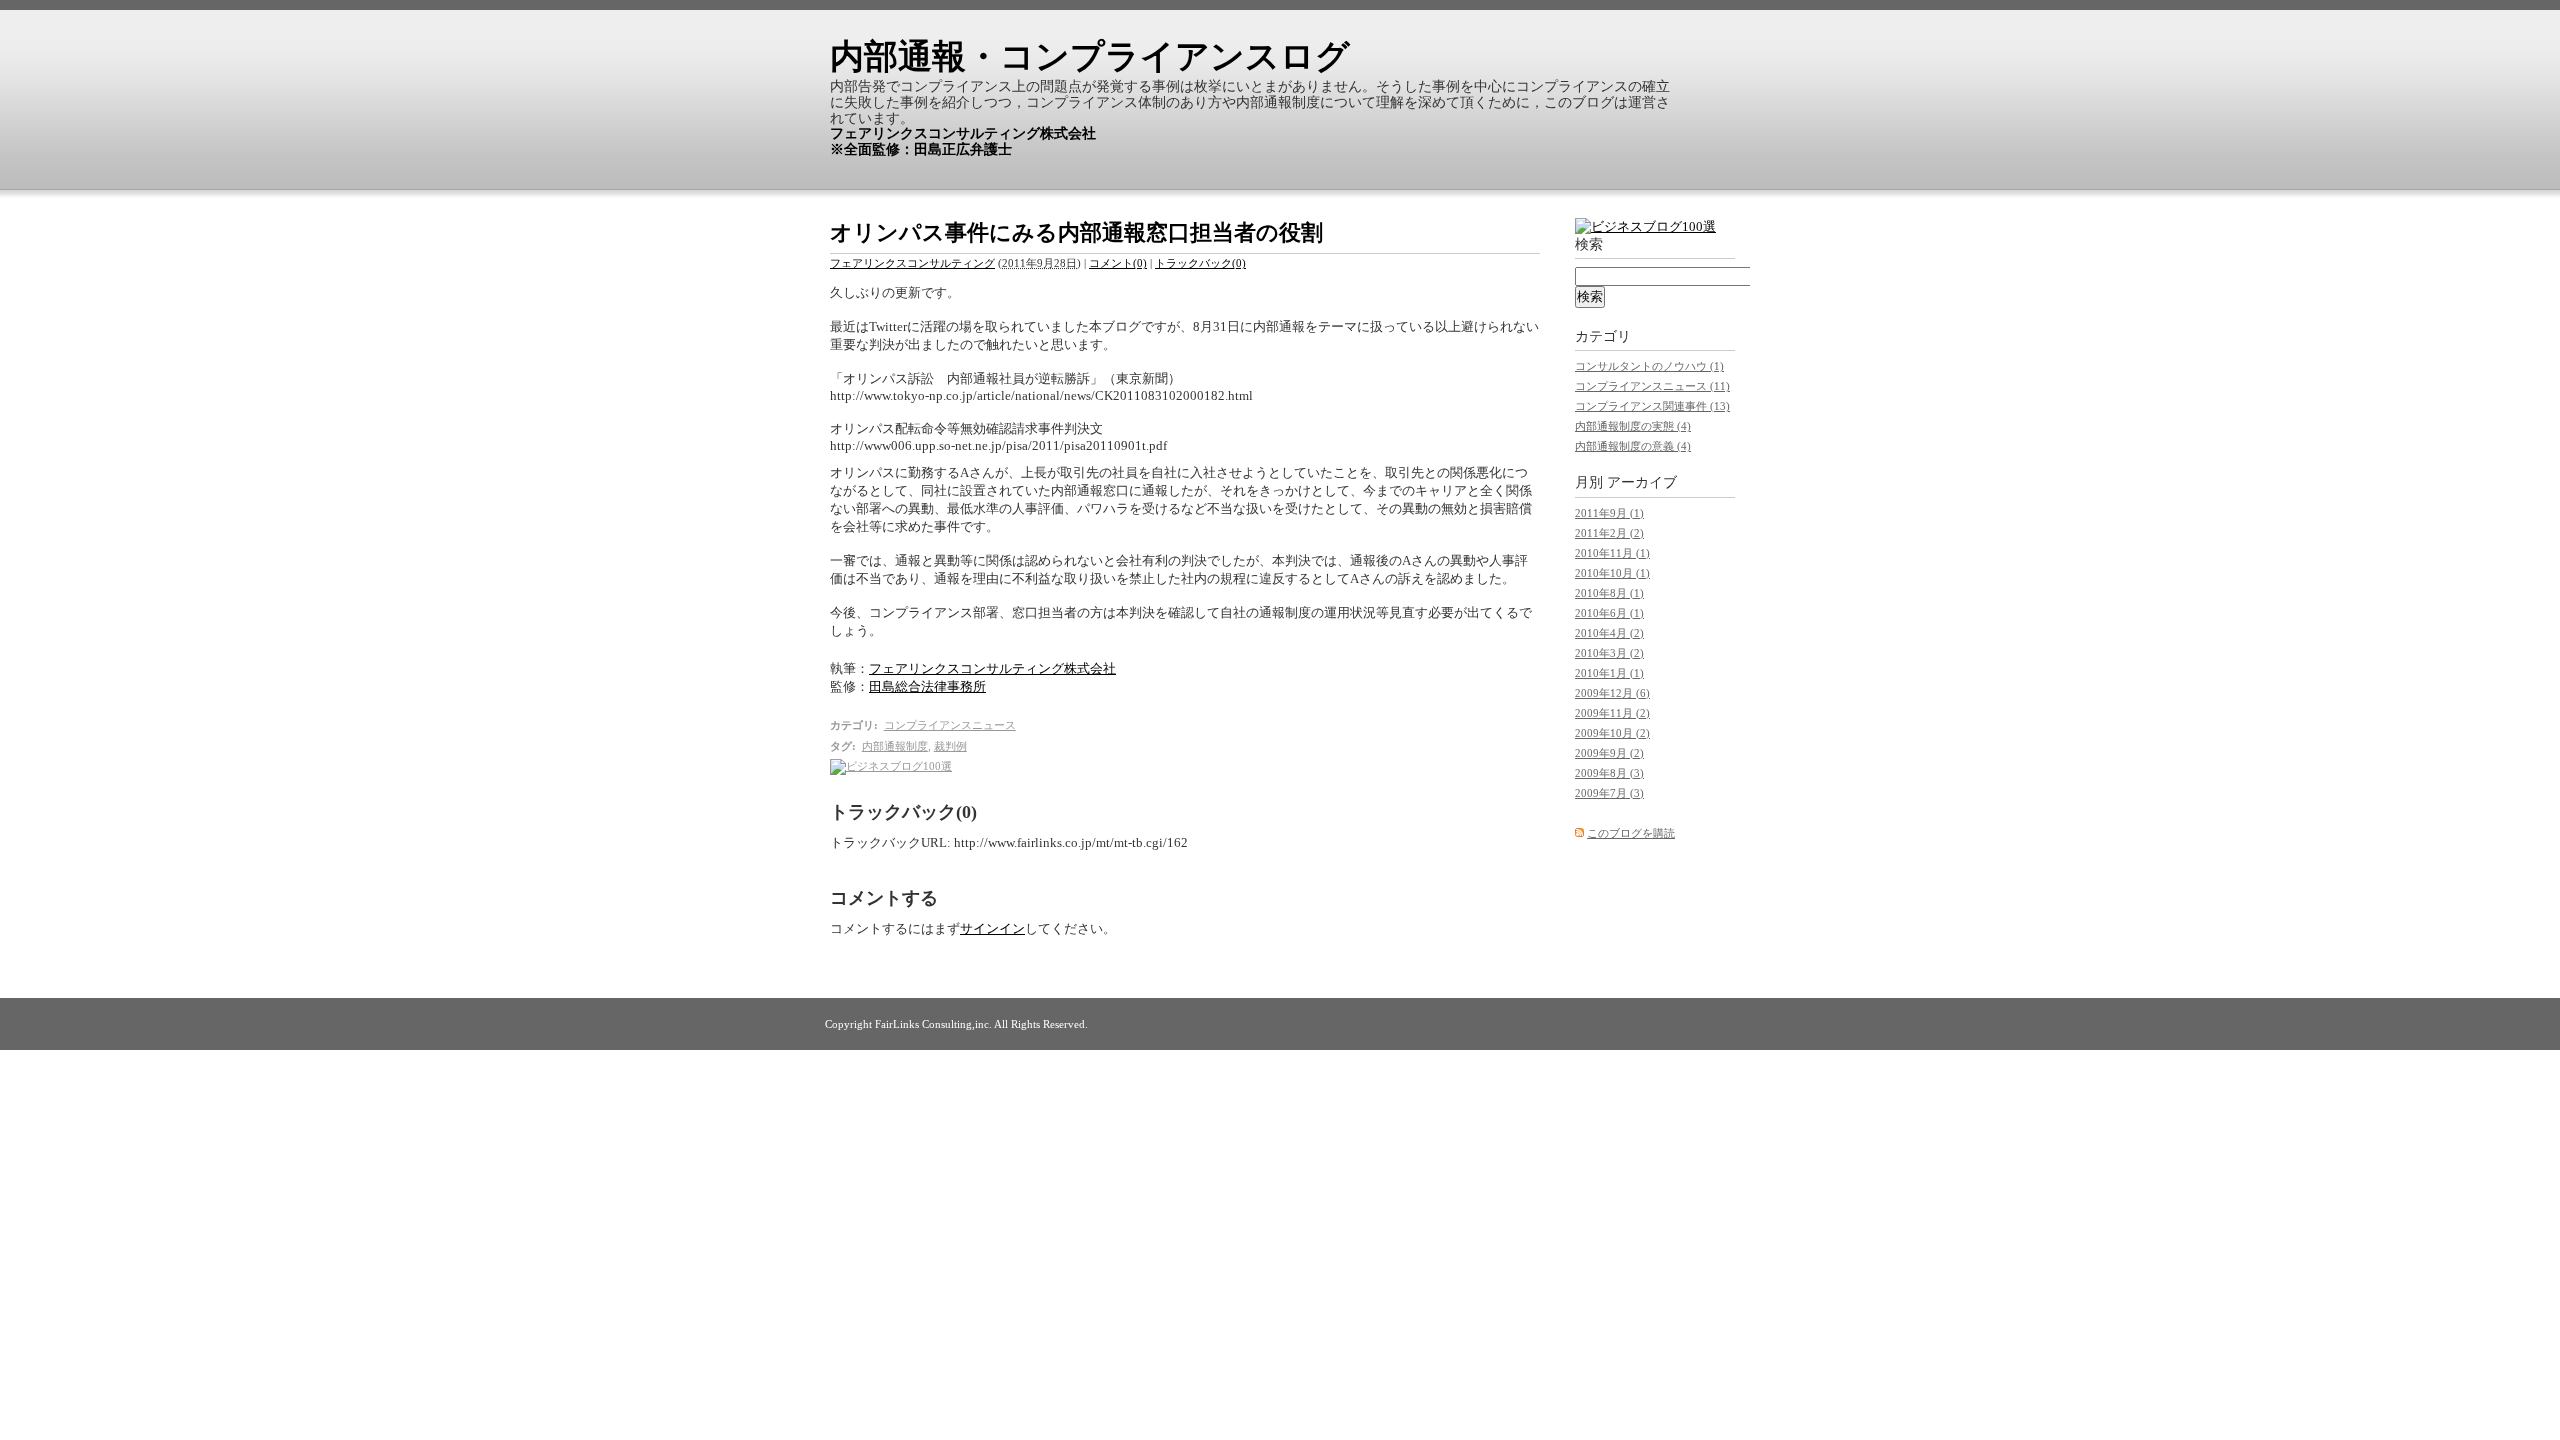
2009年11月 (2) (1612, 713)
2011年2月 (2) (1609, 533)
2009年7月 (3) (1609, 793)
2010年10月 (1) (1612, 573)
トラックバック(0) (1200, 263)
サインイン (992, 928)
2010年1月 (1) (1609, 673)
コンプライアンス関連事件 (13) (1652, 406)
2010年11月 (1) (1612, 553)
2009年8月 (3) (1609, 773)
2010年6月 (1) (1609, 613)
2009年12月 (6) (1612, 693)
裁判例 (950, 746)
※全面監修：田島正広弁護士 (921, 149)
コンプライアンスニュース (950, 725)
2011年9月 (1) (1609, 513)
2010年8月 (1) (1609, 593)
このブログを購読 (1631, 833)
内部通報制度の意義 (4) (1633, 446)
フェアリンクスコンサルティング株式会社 (963, 133)
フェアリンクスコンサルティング (912, 263)
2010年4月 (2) (1609, 633)
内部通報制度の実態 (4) (1633, 426)
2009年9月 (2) (1609, 753)
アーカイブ (1642, 482)
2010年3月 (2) (1609, 653)
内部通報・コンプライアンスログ (1090, 56)
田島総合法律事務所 (927, 686)
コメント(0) (1118, 263)
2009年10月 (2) (1612, 733)
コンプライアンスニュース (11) (1652, 386)
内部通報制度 (895, 746)
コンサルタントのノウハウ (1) (1649, 366)
